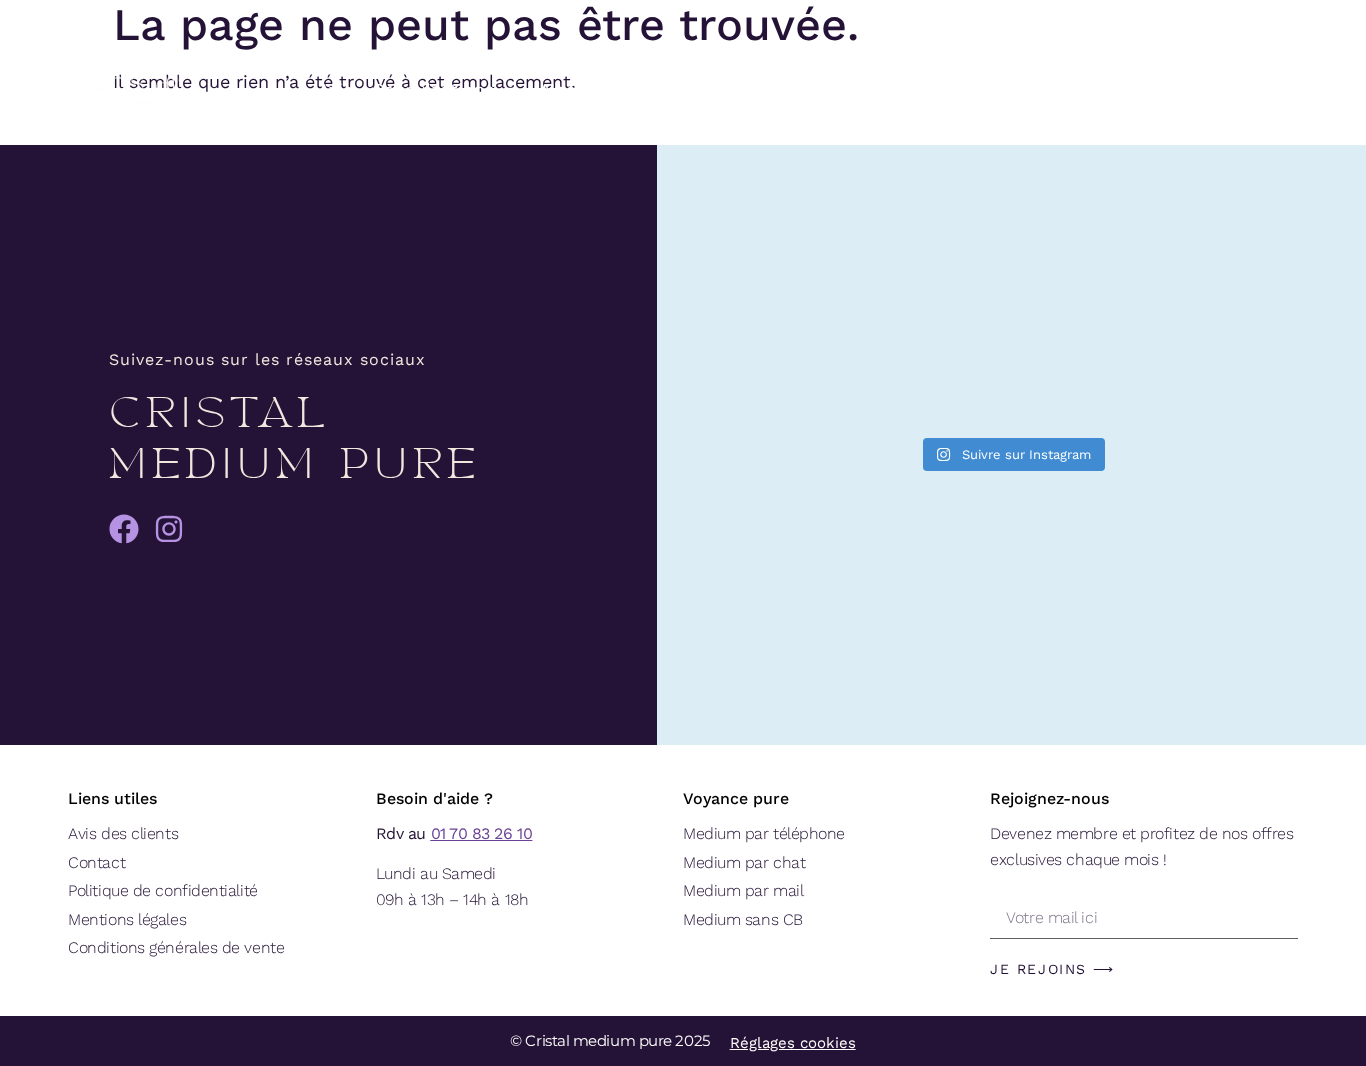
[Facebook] (124, 529)
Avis (335, 89)
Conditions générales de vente (176, 947)
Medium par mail (743, 890)
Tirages (820, 89)
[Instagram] (169, 529)
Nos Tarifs (585, 89)
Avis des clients (123, 833)
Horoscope (722, 89)
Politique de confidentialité (162, 890)
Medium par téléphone (764, 833)
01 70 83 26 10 (482, 833)
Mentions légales (127, 919)
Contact (96, 862)
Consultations (433, 89)
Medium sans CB (743, 919)
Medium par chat (744, 862)
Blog (918, 89)
